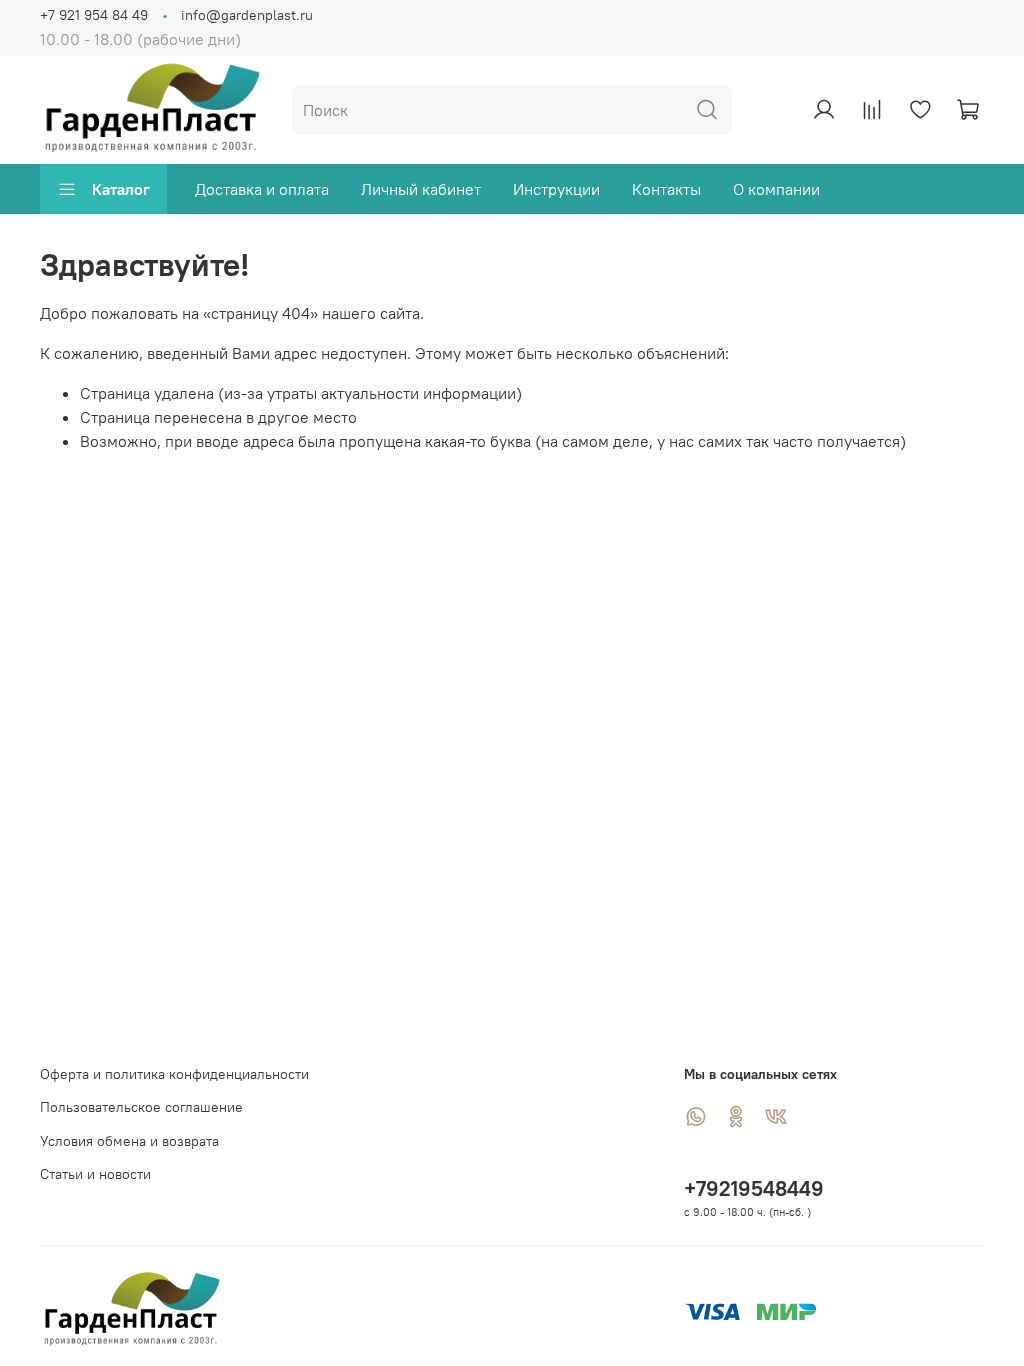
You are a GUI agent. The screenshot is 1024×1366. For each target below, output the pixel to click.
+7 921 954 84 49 (94, 15)
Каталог (121, 189)
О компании (776, 189)
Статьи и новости (95, 1174)
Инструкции (556, 189)
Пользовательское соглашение (141, 1107)
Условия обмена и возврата (129, 1141)
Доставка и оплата (262, 189)
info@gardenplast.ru (247, 15)
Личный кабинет (421, 189)
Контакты (666, 189)
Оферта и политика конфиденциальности (174, 1074)
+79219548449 (754, 1188)
